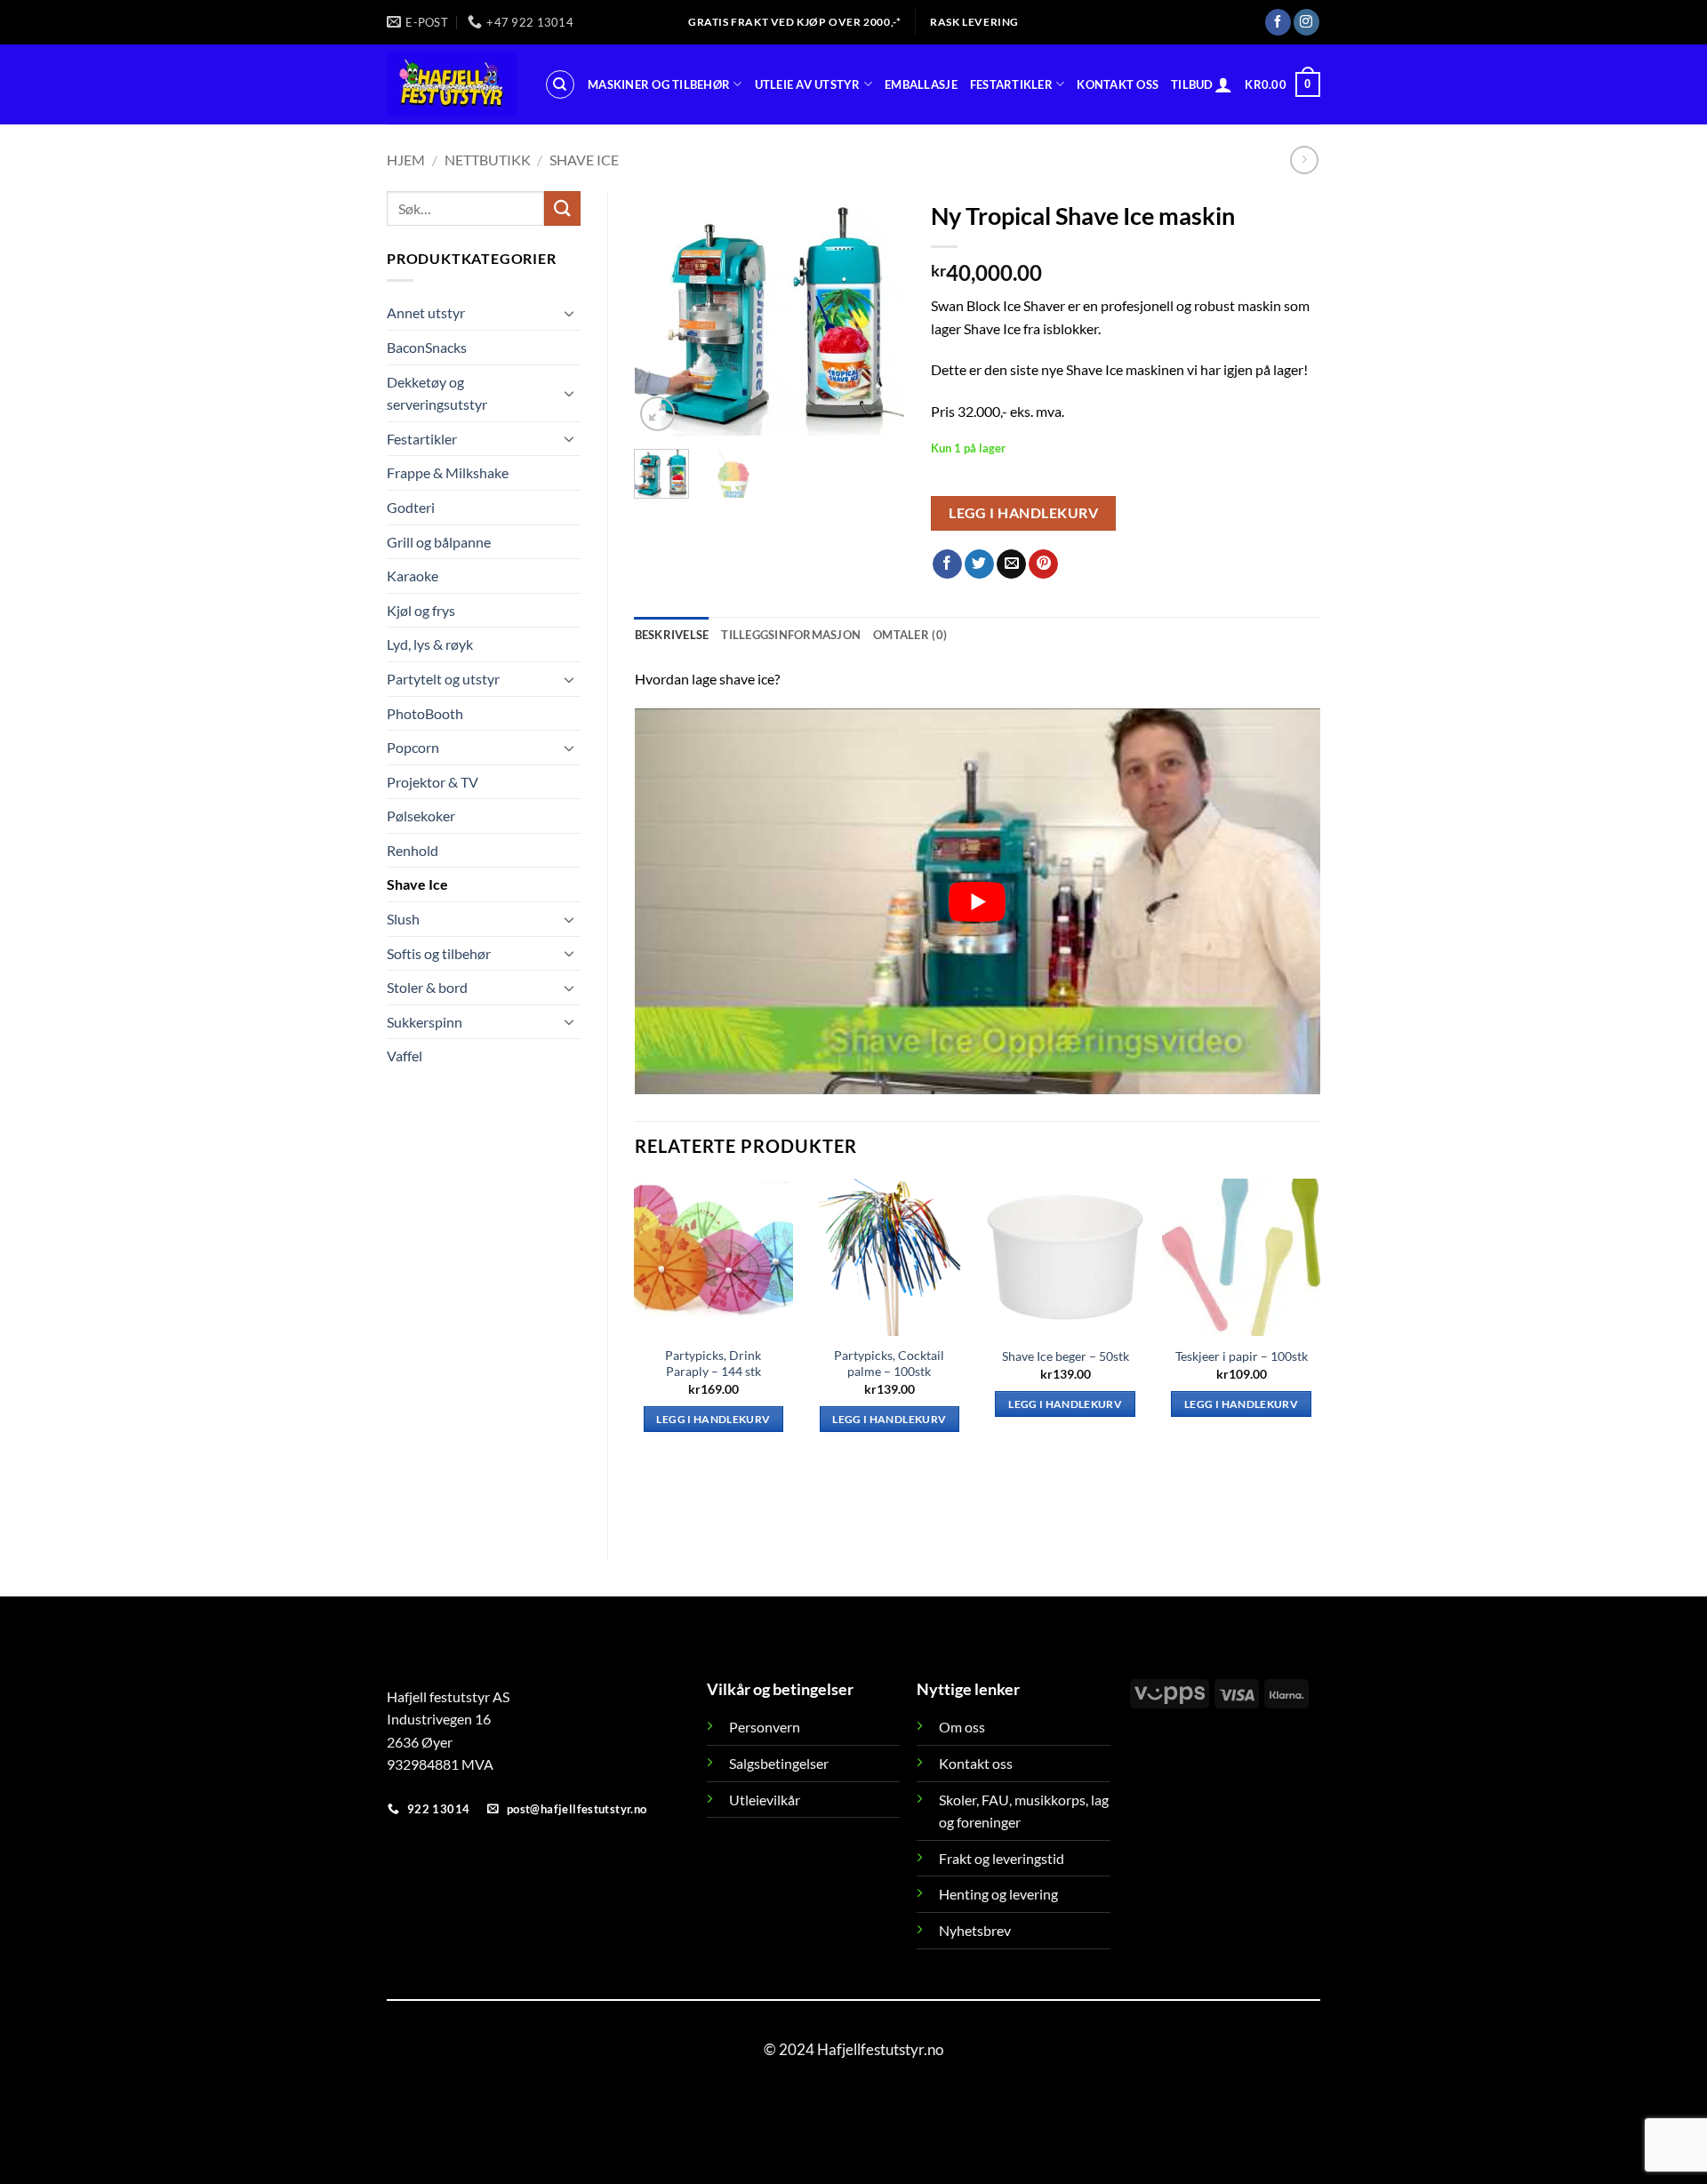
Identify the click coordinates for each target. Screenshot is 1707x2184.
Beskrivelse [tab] (672, 635)
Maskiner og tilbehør (659, 84)
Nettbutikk (488, 160)
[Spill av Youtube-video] (978, 901)
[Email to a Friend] (1011, 564)
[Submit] (562, 208)
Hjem (406, 160)
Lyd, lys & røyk (430, 644)
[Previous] (662, 313)
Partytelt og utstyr (443, 679)
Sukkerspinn (425, 1022)
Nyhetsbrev (975, 1930)
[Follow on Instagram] (1306, 22)
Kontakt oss (1118, 84)
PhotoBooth (425, 713)
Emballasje (921, 84)
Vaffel (405, 1056)
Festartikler (1011, 84)
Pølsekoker (421, 816)
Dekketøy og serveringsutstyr (437, 393)
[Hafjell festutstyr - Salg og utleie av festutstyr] (452, 84)
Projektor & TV (433, 782)
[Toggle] (570, 313)
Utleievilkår (765, 1800)
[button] (1223, 84)
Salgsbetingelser (779, 1763)
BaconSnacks (427, 347)
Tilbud (1192, 84)
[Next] (877, 313)
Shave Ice (584, 160)
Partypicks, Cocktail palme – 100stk (889, 1364)
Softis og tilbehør (439, 953)
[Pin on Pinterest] (1043, 564)
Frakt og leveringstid (1002, 1858)
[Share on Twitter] (979, 564)
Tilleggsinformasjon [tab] (791, 635)
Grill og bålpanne (439, 542)
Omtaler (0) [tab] (910, 635)
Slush (403, 919)
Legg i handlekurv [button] (713, 1419)
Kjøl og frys (421, 610)
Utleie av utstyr (808, 84)
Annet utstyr (426, 312)
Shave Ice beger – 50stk (1066, 1356)
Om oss (962, 1727)
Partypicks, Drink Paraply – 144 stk (713, 1364)
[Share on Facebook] (947, 564)
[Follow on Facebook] (1278, 22)
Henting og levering (998, 1894)
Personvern (765, 1727)
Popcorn (413, 747)
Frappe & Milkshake (448, 472)
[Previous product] (1304, 160)
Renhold (413, 850)
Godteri (411, 507)
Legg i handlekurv (1023, 513)
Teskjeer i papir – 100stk (1242, 1356)
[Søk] (560, 84)
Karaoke (413, 576)
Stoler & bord (427, 987)
